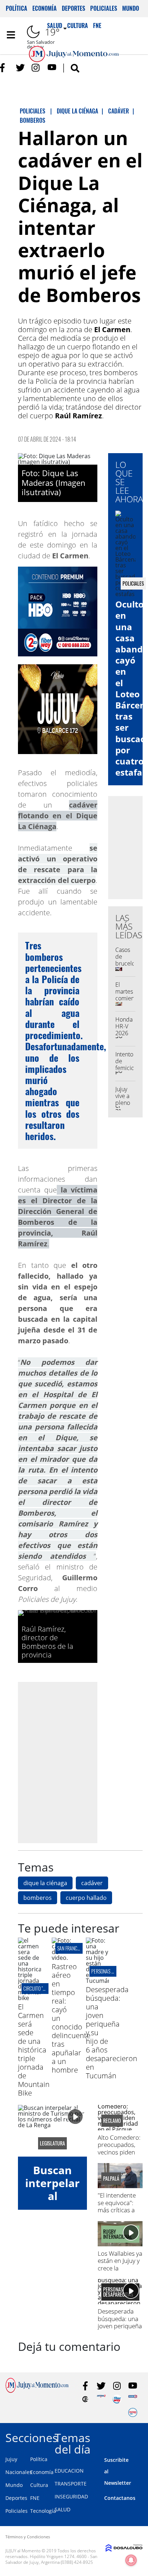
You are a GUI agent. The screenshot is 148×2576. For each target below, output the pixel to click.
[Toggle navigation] (11, 35)
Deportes (73, 8)
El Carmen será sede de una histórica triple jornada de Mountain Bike (34, 2050)
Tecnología (43, 2511)
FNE (35, 2498)
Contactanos (120, 2498)
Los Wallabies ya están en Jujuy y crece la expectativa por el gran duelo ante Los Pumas (120, 2272)
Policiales (104, 8)
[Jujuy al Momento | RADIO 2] (133, 2399)
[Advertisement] (74, 1762)
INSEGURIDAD (71, 2496)
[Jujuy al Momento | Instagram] (36, 68)
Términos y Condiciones (28, 2537)
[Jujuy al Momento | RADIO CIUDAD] (133, 2412)
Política (17, 8)
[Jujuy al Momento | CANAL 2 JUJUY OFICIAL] (85, 2399)
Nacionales (19, 2472)
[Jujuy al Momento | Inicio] (140, 2436)
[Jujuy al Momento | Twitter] (20, 68)
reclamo (112, 2121)
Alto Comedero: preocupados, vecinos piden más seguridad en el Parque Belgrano (119, 2156)
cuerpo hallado (86, 1898)
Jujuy (11, 2459)
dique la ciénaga (45, 1883)
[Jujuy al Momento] (37, 2391)
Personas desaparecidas (116, 1971)
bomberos (38, 1898)
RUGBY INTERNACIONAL (118, 2234)
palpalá (111, 2179)
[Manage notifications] (131, 2560)
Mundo (131, 8)
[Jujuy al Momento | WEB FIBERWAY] (117, 2399)
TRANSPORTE (71, 2484)
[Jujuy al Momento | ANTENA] (101, 2399)
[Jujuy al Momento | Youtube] (52, 68)
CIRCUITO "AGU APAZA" (44, 1988)
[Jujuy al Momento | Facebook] (4, 68)
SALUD (63, 2509)
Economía (45, 8)
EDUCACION (69, 2471)
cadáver (92, 1883)
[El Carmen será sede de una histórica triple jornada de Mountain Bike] (29, 1998)
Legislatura (52, 2143)
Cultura (39, 2485)
